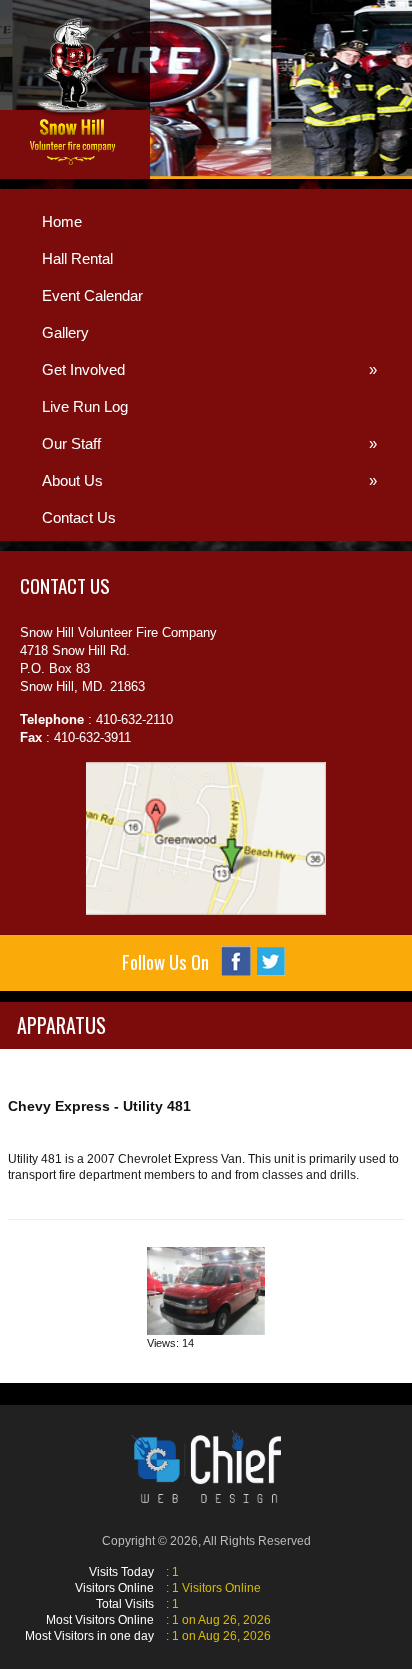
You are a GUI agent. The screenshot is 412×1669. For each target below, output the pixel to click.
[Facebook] (236, 961)
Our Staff (209, 443)
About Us (209, 480)
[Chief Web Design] (206, 1466)
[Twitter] (271, 961)
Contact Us (79, 517)
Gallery (65, 332)
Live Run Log (85, 406)
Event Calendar (92, 295)
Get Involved (209, 369)
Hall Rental (77, 258)
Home (62, 221)
